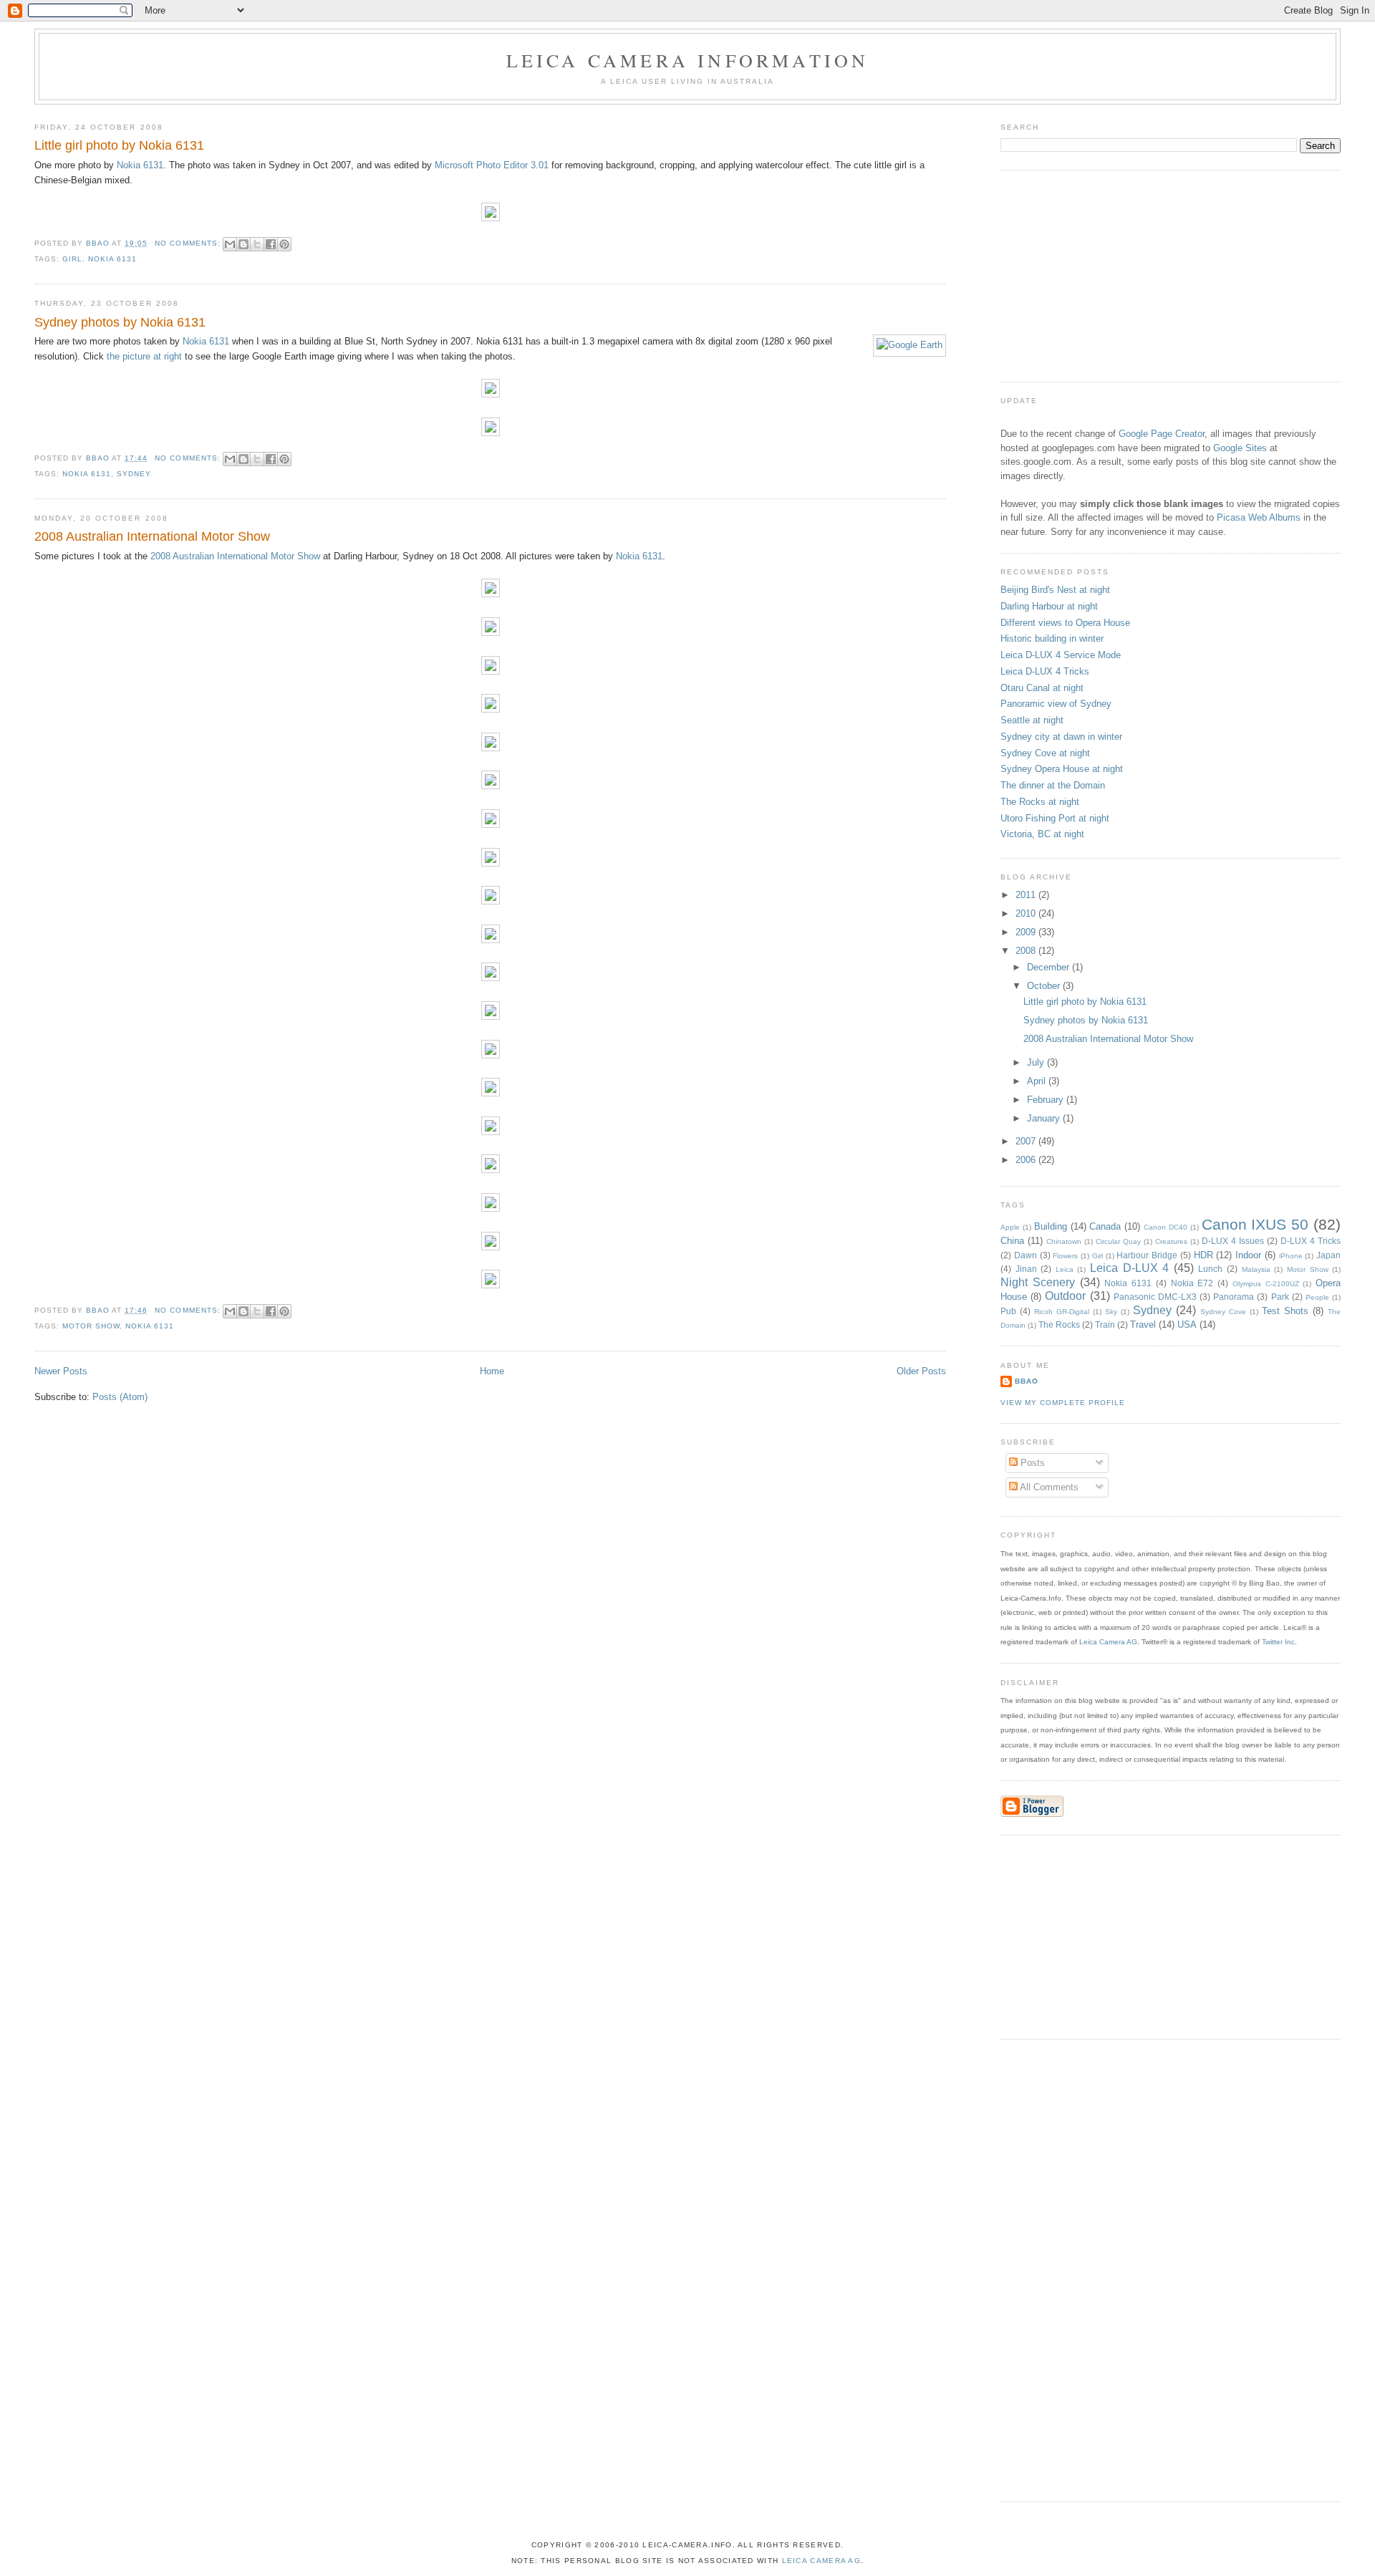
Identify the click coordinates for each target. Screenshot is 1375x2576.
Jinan (1026, 1269)
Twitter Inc (1278, 1642)
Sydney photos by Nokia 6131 (120, 322)
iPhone (1291, 1256)
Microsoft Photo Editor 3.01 (492, 165)
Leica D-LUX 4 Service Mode (1061, 655)
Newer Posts (61, 1371)
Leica (1065, 1269)
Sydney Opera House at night (1062, 769)
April (1038, 1081)
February (1047, 1100)
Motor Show (91, 1326)
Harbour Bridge (1147, 1255)
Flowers (1065, 1256)
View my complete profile (1063, 1403)
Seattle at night (1032, 720)
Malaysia (1256, 1269)
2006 (1027, 1160)
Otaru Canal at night (1042, 688)
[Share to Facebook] (271, 244)
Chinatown (1064, 1241)
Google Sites (1240, 448)
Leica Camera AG (1108, 1642)
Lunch (1210, 1269)
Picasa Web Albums (1259, 517)
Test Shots (1285, 1311)
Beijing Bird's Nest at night (1055, 590)
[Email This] (230, 244)
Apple (1010, 1227)
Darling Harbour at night (1049, 606)
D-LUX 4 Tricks (1311, 1241)
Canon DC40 (1166, 1227)
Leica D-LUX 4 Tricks (1045, 671)
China (1012, 1241)
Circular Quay (1118, 1241)
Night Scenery (1038, 1282)
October (1045, 986)
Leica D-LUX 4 (1129, 1268)
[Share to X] (257, 244)
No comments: (189, 243)
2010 (1027, 913)
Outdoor (1065, 1296)
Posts (1031, 1463)
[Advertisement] (1108, 274)
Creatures (1171, 1241)
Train (1105, 1325)
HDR (1203, 1255)
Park (1280, 1297)
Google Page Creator (1162, 434)
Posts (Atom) (120, 1397)
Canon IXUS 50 (1255, 1224)
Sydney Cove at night (1045, 753)
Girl (72, 259)
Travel (1143, 1325)
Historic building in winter (1052, 638)
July (1037, 1062)
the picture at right (144, 356)
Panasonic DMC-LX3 (1155, 1297)
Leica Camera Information (688, 60)
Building (1051, 1226)
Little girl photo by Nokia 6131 (119, 145)
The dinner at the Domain (1053, 785)
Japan (1328, 1255)
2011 (1027, 895)
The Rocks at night (1040, 802)
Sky (1111, 1312)
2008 (1027, 951)
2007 (1027, 1141)
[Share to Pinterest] (284, 244)
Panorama (1234, 1297)
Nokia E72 (1192, 1283)
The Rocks (1059, 1325)
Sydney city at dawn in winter (1061, 737)
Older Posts (921, 1371)
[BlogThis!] (243, 244)
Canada (1105, 1226)
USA (1187, 1325)
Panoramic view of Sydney (1056, 704)
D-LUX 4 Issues (1233, 1241)
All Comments (1048, 1487)
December (1050, 967)
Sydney (134, 474)
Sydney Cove (1223, 1312)
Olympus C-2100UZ (1266, 1284)
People (1317, 1297)
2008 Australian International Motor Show (152, 536)
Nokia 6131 (140, 165)
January (1045, 1118)
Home (492, 1371)
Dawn (1026, 1255)
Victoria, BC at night (1042, 834)
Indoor (1248, 1255)
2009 (1027, 932)
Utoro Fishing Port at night (1055, 818)
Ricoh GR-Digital (1062, 1312)
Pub (1008, 1311)
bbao (1027, 1381)
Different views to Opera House (1065, 623)
